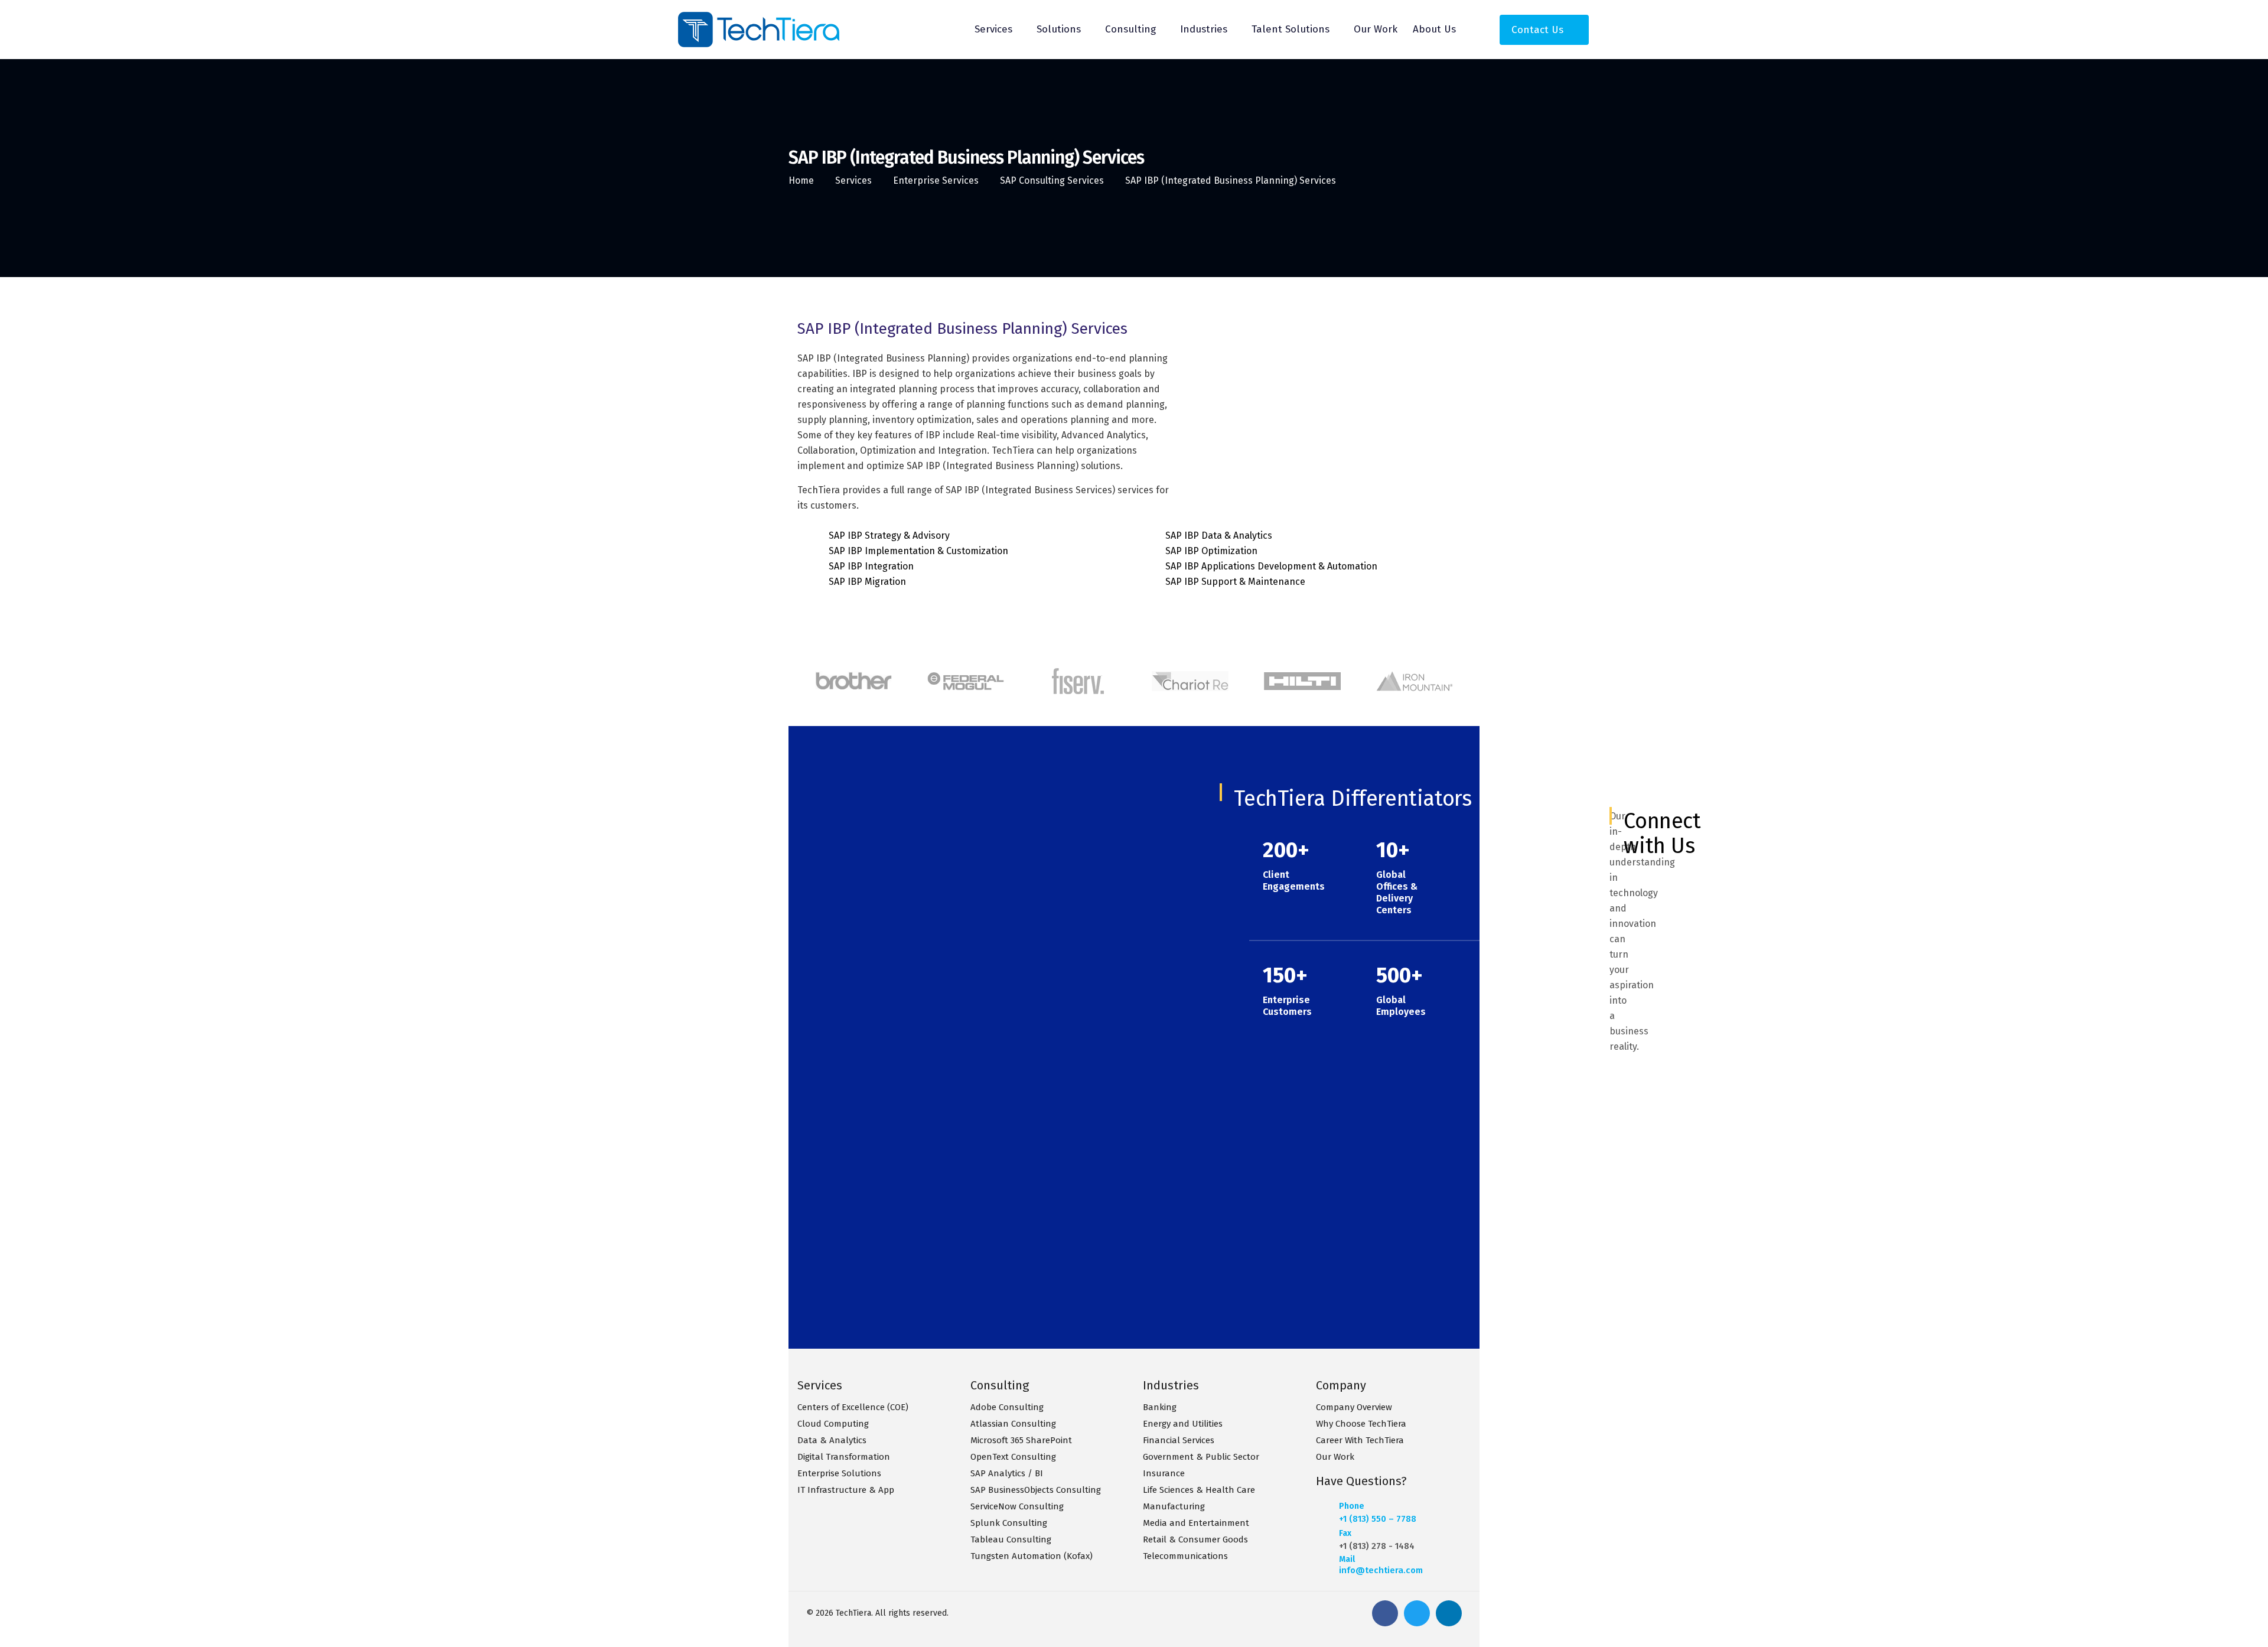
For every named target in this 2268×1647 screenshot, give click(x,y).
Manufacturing (1174, 1506)
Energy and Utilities (1183, 1424)
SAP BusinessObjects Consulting (1036, 1490)
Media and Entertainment (1196, 1523)
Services (853, 180)
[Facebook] (1385, 1613)
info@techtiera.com (1381, 1570)
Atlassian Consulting (1013, 1424)
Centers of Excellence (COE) (853, 1407)
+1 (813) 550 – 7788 (1378, 1519)
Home (801, 180)
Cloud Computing (833, 1424)
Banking (1160, 1407)
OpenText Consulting (1013, 1457)
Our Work (1335, 1457)
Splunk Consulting (1009, 1523)
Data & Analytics (832, 1440)
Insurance (1164, 1473)
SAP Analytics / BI (1007, 1473)
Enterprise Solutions (839, 1473)
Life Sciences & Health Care (1199, 1490)
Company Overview (1354, 1407)
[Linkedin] (1449, 1613)
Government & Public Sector (1201, 1457)
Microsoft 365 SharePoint (1021, 1440)
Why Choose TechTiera (1361, 1424)
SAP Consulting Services (1052, 180)
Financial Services (1179, 1440)
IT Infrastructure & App (846, 1490)
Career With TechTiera (1360, 1440)
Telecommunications (1185, 1556)
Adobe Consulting (1007, 1407)
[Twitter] (1417, 1613)
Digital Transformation (844, 1457)
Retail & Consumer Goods (1195, 1539)
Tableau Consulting (1011, 1539)
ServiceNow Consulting (1017, 1506)
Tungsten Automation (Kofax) (1032, 1556)
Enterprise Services (936, 180)
